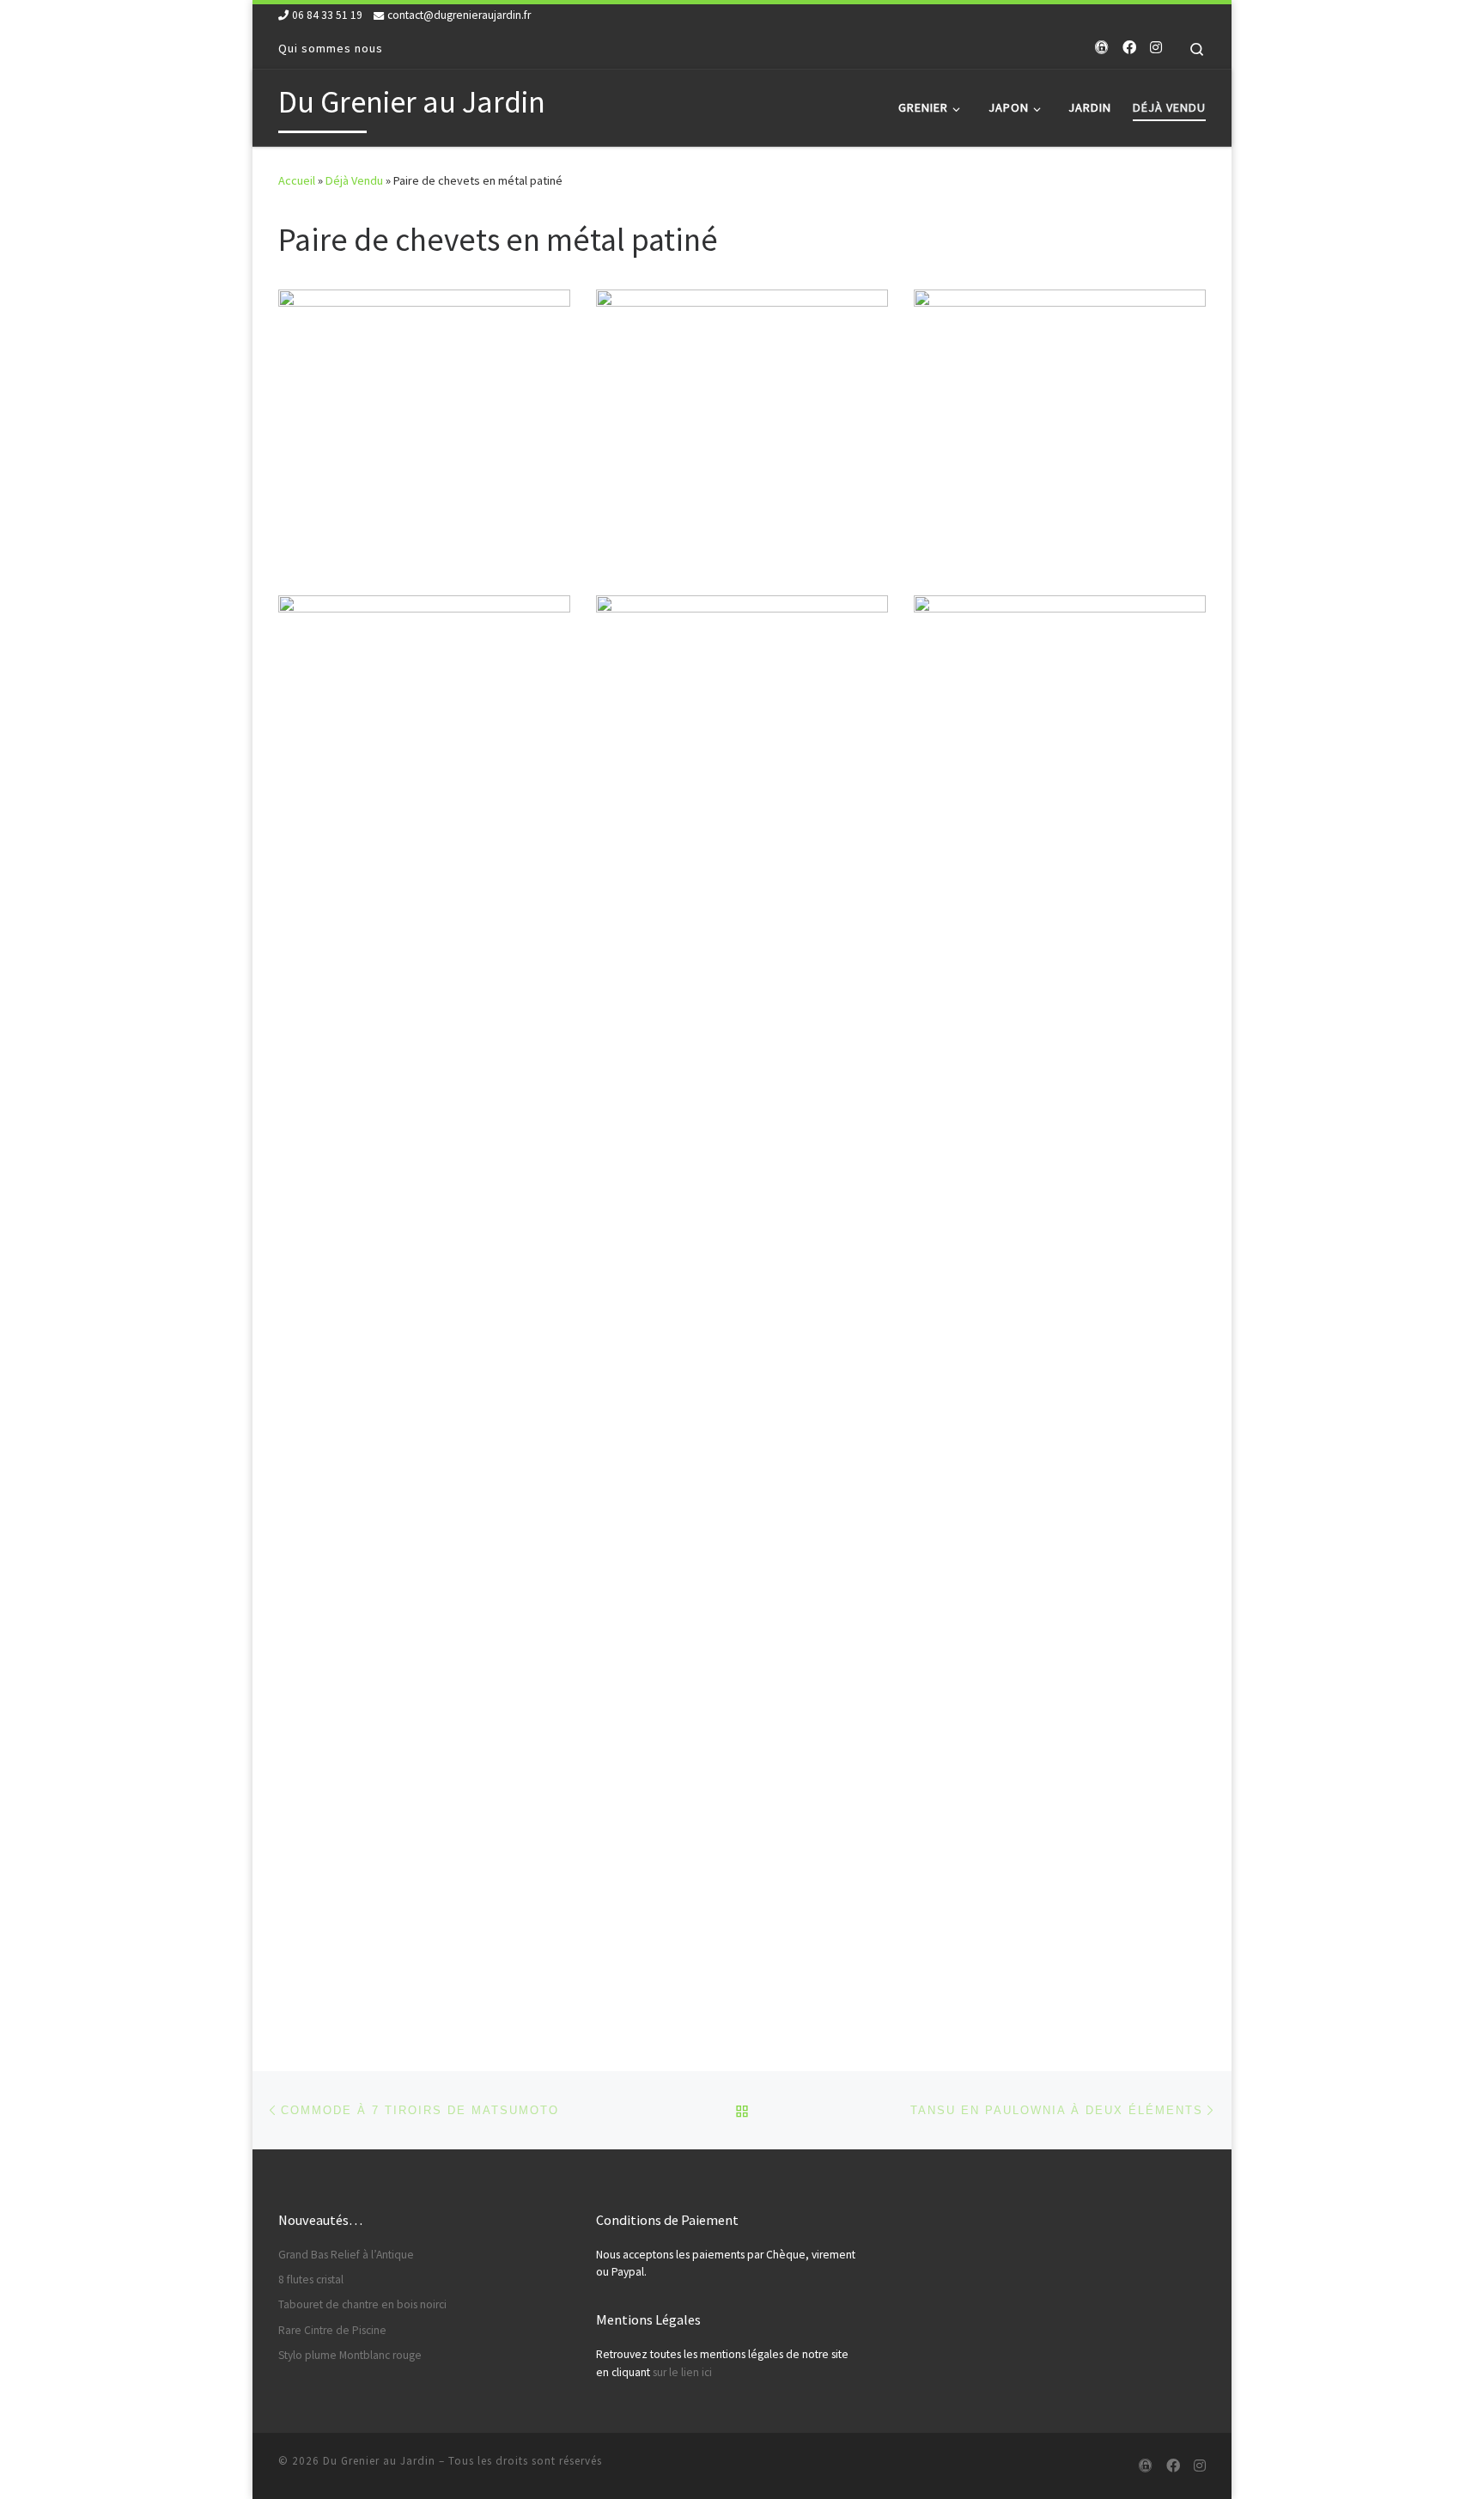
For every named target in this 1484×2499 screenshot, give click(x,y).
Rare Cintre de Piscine (332, 2330)
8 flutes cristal (311, 2280)
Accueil (297, 180)
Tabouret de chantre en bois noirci (362, 2304)
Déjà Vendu (354, 180)
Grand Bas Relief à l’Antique (346, 2255)
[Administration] (1102, 48)
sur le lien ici (682, 2372)
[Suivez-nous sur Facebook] (1129, 48)
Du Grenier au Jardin (379, 2461)
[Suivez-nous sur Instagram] (1156, 48)
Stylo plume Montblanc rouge (350, 2355)
